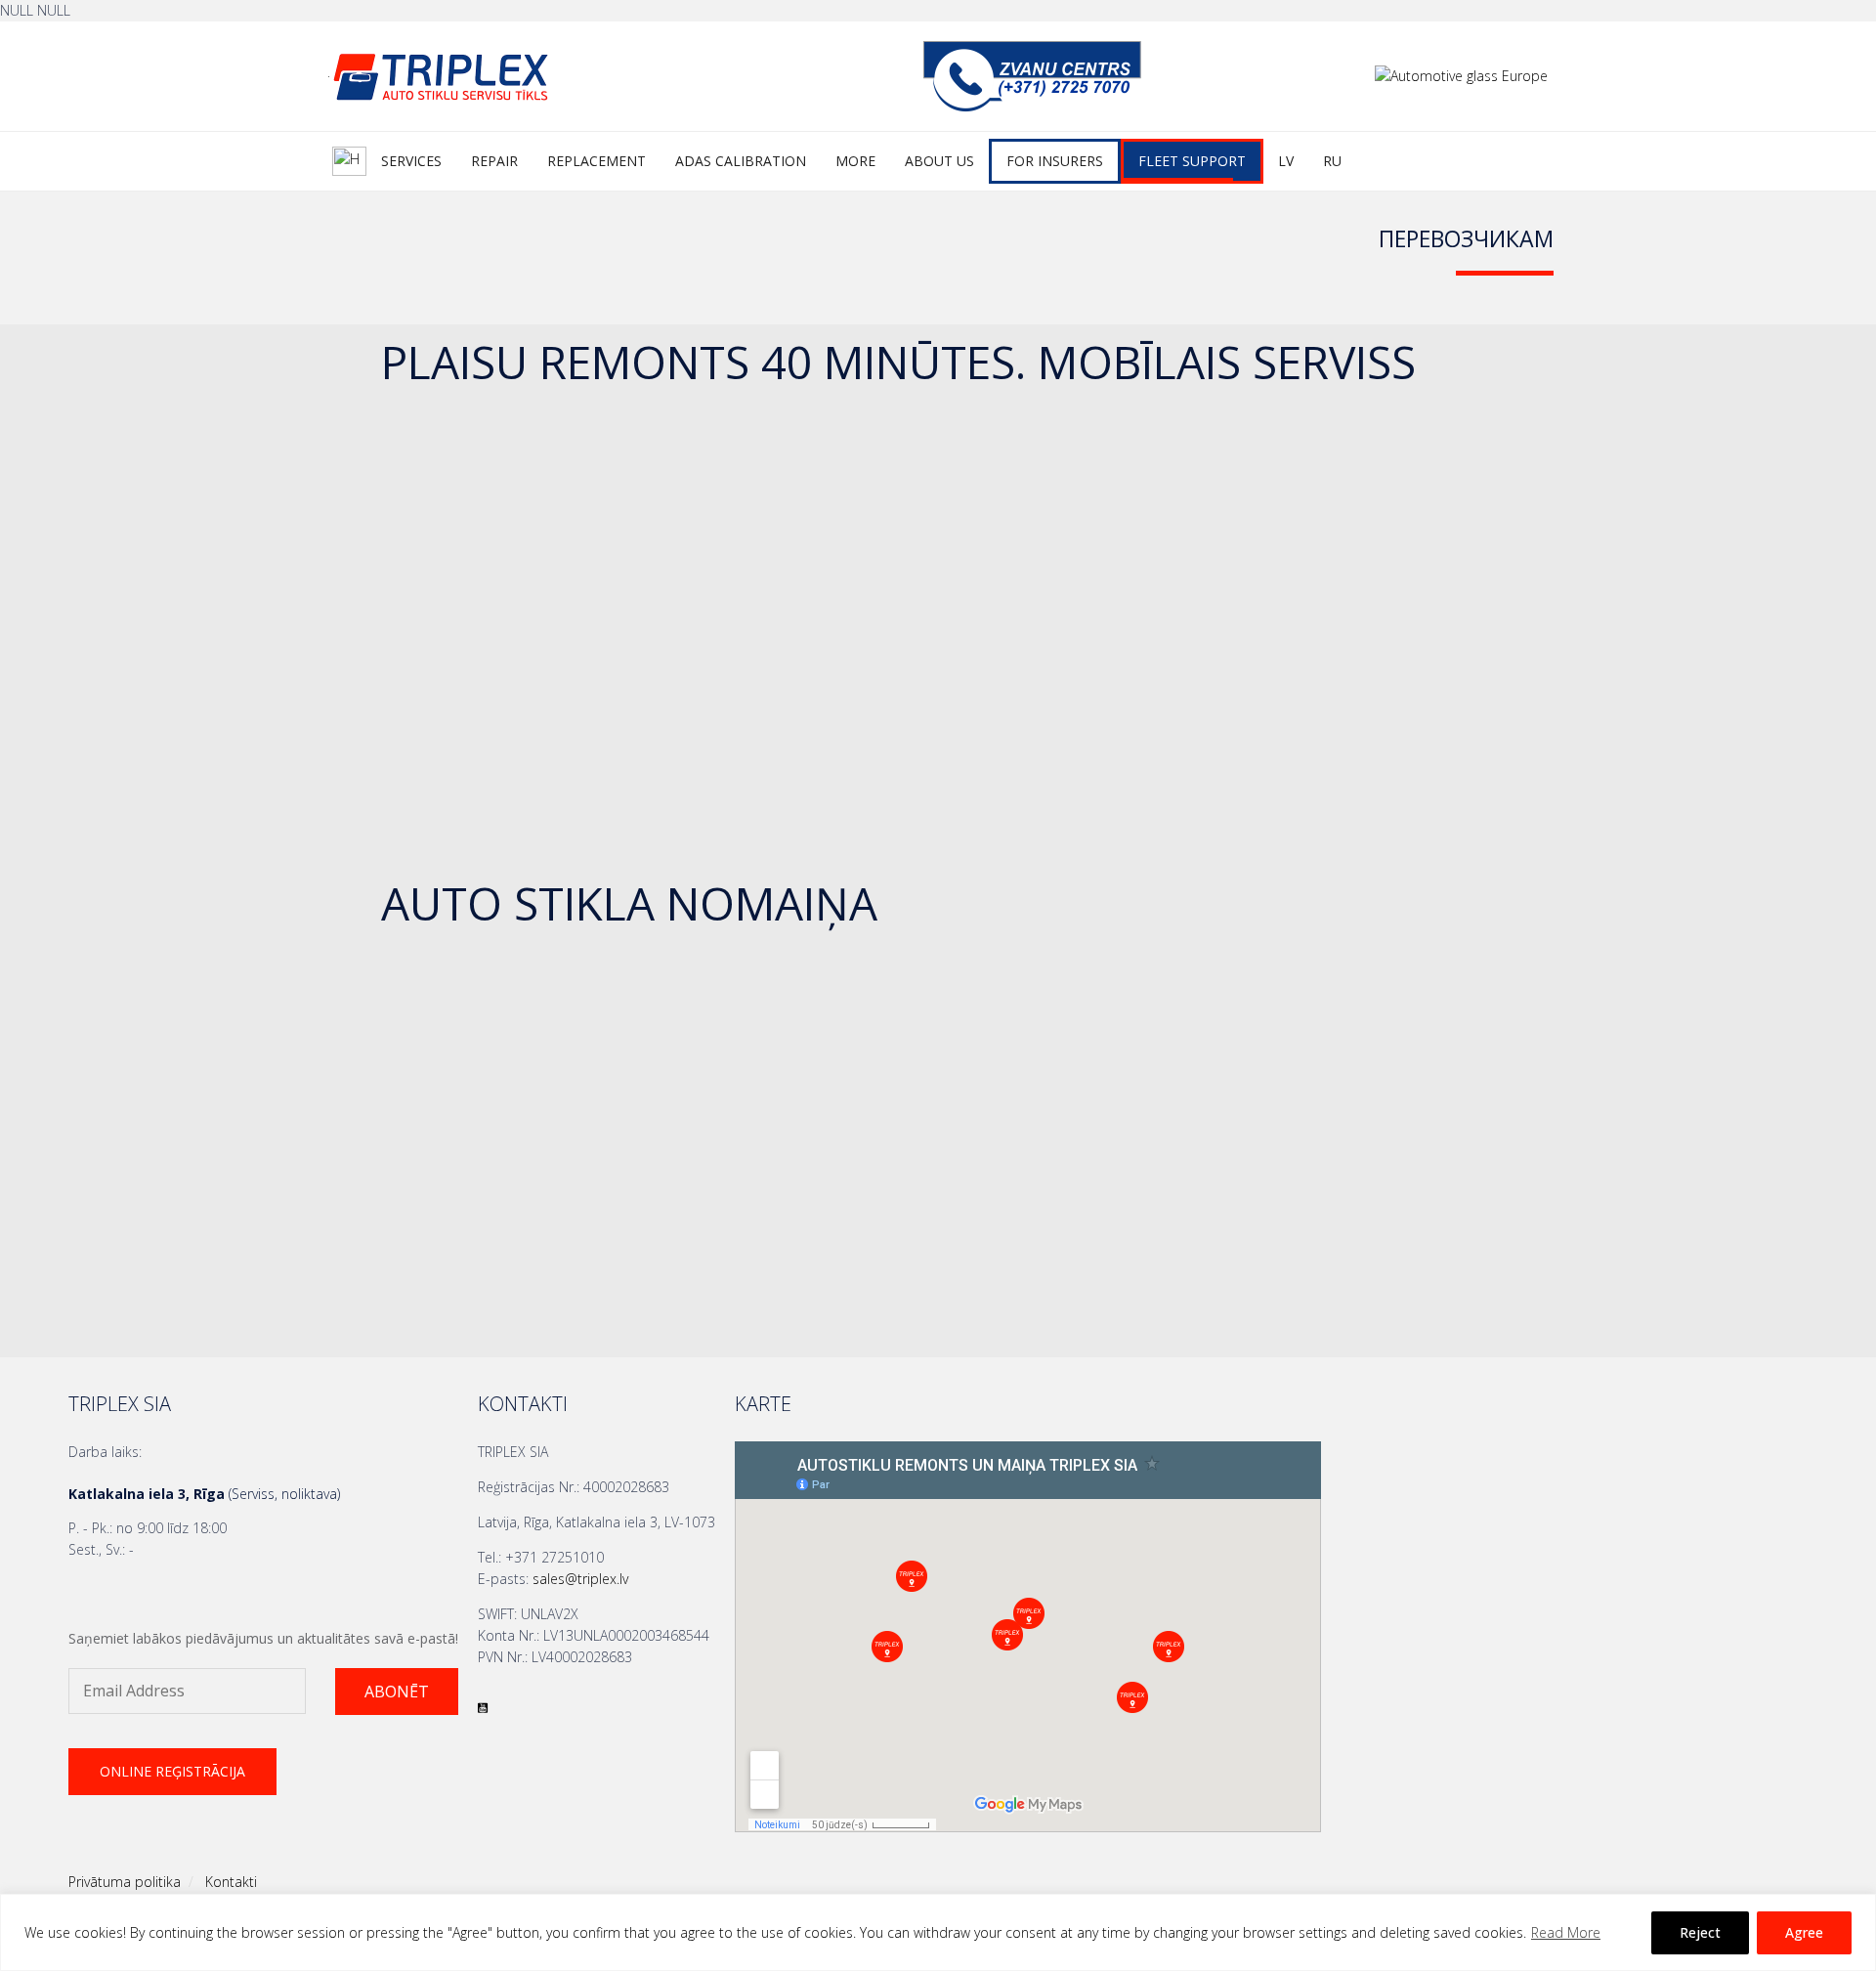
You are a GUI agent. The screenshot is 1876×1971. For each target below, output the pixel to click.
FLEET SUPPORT (1192, 161)
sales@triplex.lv (580, 1579)
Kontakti (231, 1882)
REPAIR (494, 161)
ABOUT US (939, 161)
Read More (1566, 1932)
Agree (1804, 1932)
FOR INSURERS (1055, 161)
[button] (397, 1692)
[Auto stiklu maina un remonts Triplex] (533, 76)
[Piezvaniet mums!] (1032, 107)
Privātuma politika (125, 1882)
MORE (855, 161)
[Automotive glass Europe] (1461, 76)
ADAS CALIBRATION (741, 161)
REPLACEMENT (597, 161)
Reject (1700, 1932)
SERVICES (411, 161)
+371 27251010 (554, 1557)
